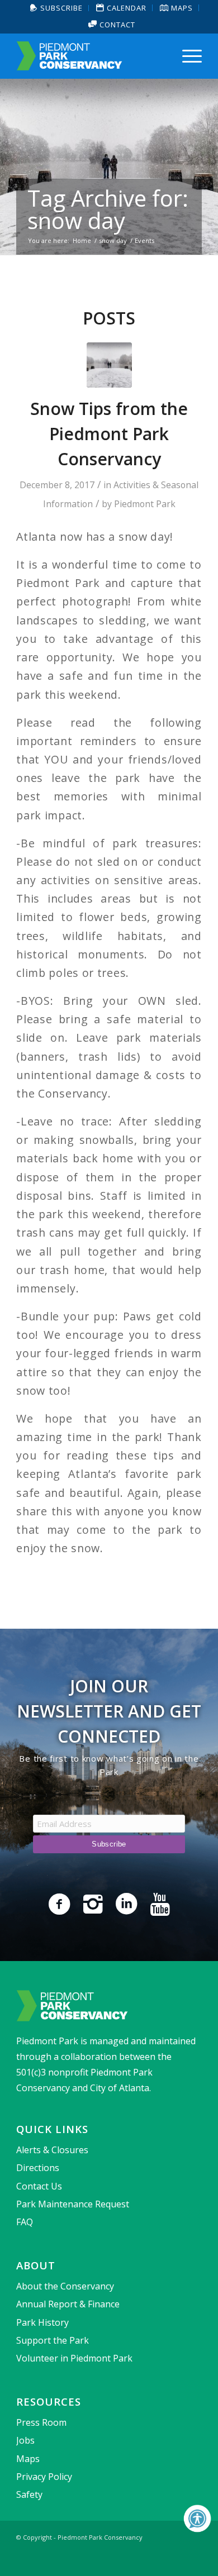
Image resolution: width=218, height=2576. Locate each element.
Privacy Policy (44, 2477)
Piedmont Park (145, 504)
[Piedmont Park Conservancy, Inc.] (90, 56)
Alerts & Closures (52, 2150)
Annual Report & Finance (68, 2304)
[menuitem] (57, 8)
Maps (28, 2459)
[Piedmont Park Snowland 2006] (109, 365)
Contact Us (39, 2186)
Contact (116, 25)
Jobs (25, 2440)
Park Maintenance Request (73, 2204)
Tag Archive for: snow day (108, 209)
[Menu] (186, 56)
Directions (38, 2168)
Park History (42, 2322)
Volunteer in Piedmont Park (74, 2358)
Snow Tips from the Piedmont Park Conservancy (109, 434)
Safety (29, 2494)
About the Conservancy (65, 2286)
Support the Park (53, 2340)
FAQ (25, 2222)
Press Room (41, 2422)
